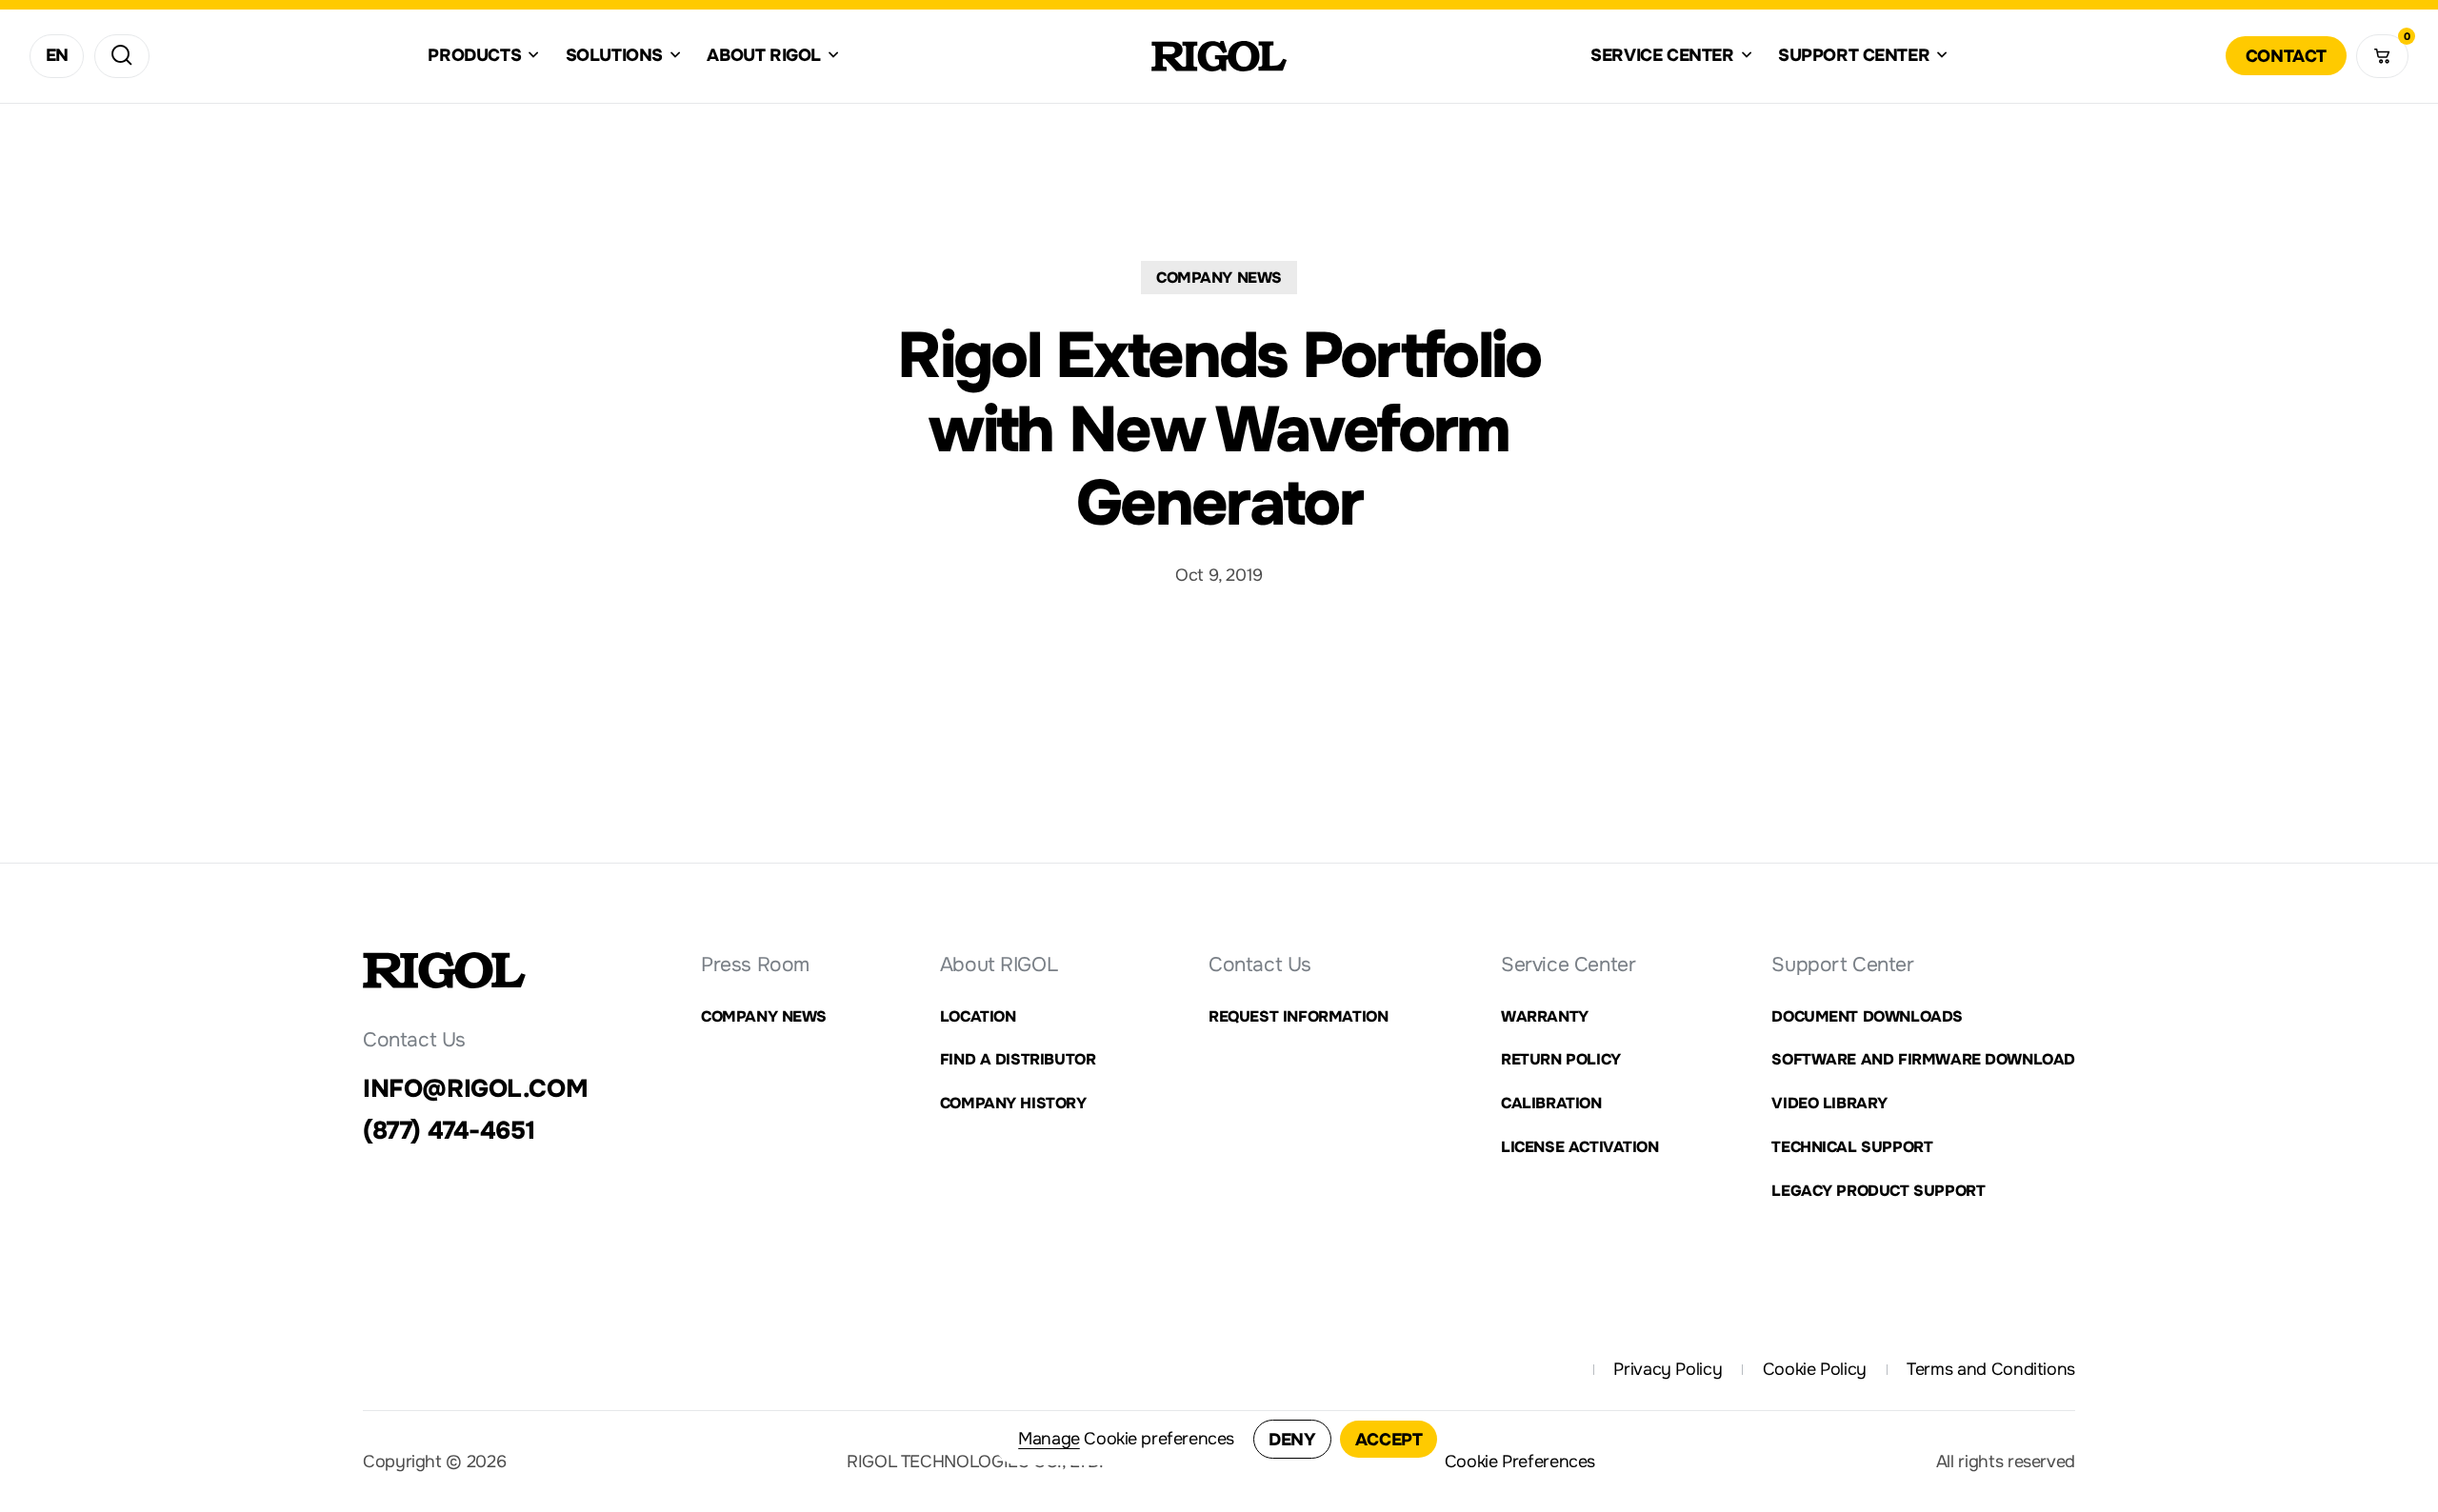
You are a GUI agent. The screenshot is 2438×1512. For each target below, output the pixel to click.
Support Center (1842, 965)
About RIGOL (999, 965)
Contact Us (1260, 965)
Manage (1049, 1439)
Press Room (755, 965)
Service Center (1568, 965)
